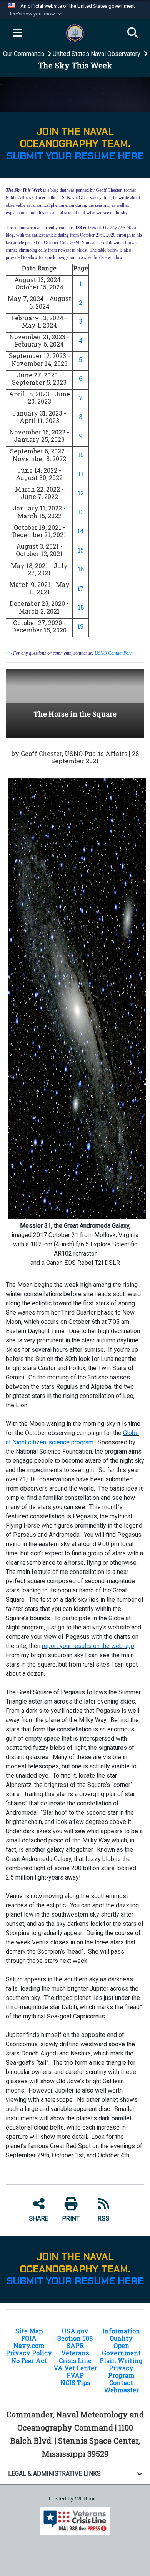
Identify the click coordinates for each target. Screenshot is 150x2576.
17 (81, 588)
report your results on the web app (88, 1646)
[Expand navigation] (17, 33)
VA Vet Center (75, 2368)
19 (81, 626)
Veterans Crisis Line (75, 2356)
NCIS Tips (75, 2382)
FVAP (75, 2375)
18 (81, 607)
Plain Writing (121, 2360)
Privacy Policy (29, 2353)
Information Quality (121, 2334)
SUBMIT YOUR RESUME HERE (75, 156)
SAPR (75, 2345)
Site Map (29, 2331)
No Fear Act (29, 2360)
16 (81, 569)
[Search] (133, 33)
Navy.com (29, 2345)
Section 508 (75, 2338)
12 (81, 493)
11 (81, 474)
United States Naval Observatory (97, 54)
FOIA (29, 2338)
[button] (35, 14)
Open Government (121, 2349)
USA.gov (75, 2331)
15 (81, 550)
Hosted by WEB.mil (72, 2498)
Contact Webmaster (121, 2386)
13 (81, 512)
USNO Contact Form (114, 653)
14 (81, 531)
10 (81, 455)
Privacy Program (121, 2371)
